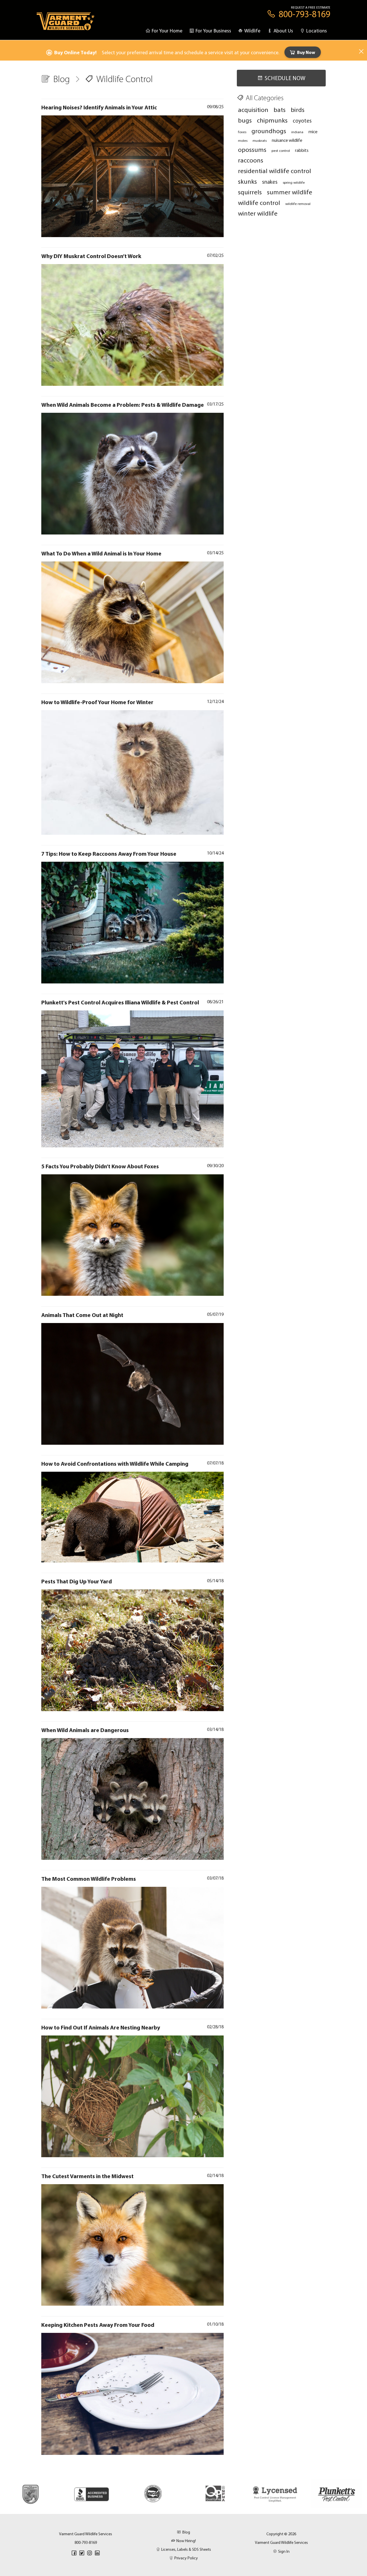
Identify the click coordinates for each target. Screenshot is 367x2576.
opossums (252, 149)
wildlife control (259, 203)
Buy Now (306, 52)
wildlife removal (298, 204)
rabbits (302, 150)
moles (243, 140)
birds (298, 110)
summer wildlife (290, 192)
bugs (245, 120)
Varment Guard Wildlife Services (281, 2542)
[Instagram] (89, 2553)
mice (313, 131)
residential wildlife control (275, 171)
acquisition (253, 110)
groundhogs (269, 131)
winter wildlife (258, 213)
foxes (242, 132)
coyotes (302, 121)
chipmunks (272, 120)
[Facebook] (74, 2553)
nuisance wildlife (287, 140)
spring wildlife (294, 182)
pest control (281, 150)
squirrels (250, 192)
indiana (297, 132)
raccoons (251, 160)
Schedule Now (285, 78)
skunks (247, 181)
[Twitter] (82, 2553)
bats (280, 110)
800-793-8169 (86, 2542)
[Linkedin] (97, 2553)
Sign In (284, 2551)
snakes (270, 182)
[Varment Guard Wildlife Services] (66, 24)
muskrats (260, 140)
